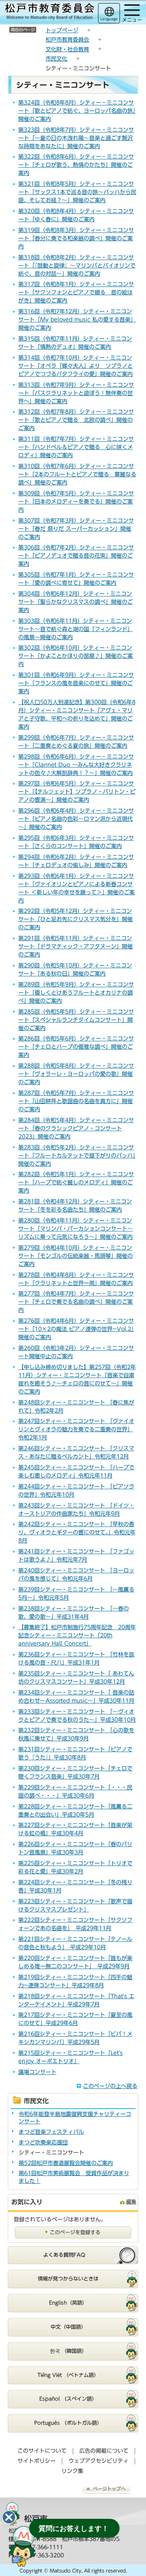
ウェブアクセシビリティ (99, 2461)
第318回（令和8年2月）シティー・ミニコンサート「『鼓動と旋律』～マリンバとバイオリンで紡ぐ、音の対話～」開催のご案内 (77, 266)
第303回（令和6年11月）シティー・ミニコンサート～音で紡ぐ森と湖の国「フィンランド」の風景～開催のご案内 (76, 629)
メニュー (132, 20)
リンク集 (72, 2471)
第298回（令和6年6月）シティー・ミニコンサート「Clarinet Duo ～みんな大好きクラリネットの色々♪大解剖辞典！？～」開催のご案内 (76, 765)
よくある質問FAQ (64, 2255)
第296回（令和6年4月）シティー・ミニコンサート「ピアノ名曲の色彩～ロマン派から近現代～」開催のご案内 (76, 819)
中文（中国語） (68, 2327)
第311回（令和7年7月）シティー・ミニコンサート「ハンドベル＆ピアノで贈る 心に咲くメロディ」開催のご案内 (76, 447)
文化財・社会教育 (67, 49)
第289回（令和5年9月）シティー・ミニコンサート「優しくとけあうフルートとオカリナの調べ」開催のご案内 (76, 993)
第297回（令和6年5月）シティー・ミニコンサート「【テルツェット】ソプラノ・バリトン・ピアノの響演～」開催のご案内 (77, 792)
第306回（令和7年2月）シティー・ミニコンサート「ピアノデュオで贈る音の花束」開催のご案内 (76, 556)
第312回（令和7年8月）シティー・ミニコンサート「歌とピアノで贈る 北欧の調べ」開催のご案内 (76, 420)
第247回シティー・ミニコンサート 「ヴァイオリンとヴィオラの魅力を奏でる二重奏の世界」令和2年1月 (76, 1429)
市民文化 (56, 59)
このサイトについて (42, 2451)
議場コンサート (37, 2072)
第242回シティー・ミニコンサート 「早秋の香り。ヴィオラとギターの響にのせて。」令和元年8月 (77, 1532)
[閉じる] (9, 2517)
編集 (131, 2202)
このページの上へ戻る (110, 2086)
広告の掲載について (104, 2451)
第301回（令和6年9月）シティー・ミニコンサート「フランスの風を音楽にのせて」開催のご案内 (76, 683)
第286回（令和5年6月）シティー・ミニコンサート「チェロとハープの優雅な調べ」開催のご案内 (76, 1047)
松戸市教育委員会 (67, 40)
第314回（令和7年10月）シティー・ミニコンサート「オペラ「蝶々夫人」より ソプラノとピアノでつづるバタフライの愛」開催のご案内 (76, 366)
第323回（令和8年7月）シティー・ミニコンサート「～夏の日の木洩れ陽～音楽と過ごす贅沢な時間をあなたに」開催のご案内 (76, 138)
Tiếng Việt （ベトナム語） (68, 2375)
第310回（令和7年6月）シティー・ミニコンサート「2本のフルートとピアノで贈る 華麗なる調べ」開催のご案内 (77, 474)
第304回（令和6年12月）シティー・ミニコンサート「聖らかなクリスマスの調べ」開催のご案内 (76, 602)
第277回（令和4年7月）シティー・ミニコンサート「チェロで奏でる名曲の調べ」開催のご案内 (76, 1302)
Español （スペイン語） (68, 2399)
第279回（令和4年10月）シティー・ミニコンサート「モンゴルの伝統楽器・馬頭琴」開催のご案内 (76, 1256)
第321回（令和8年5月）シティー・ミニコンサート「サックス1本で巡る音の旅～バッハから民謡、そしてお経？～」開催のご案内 (77, 192)
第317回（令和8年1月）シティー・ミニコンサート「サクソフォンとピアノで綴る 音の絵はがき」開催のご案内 (76, 292)
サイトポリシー (37, 2461)
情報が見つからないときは (68, 2279)
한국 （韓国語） (68, 2351)
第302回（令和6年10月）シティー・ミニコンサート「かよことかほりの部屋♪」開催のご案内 (76, 656)
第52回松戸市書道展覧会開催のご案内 (66, 2163)
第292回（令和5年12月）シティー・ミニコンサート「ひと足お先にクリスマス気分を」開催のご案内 (76, 919)
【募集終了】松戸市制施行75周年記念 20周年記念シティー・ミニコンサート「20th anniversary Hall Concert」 (77, 1635)
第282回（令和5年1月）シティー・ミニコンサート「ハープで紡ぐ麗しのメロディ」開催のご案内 (76, 1182)
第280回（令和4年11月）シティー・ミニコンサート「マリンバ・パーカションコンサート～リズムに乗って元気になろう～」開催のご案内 (76, 1229)
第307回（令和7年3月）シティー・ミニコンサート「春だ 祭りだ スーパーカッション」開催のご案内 (76, 529)
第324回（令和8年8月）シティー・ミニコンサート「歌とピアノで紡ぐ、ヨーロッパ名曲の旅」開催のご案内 (77, 111)
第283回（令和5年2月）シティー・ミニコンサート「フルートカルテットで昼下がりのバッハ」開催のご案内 (77, 1156)
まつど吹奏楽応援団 (43, 2142)
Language (109, 19)
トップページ (62, 30)
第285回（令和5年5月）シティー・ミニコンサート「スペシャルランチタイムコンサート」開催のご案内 (76, 1020)
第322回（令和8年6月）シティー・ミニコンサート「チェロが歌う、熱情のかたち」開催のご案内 (76, 165)
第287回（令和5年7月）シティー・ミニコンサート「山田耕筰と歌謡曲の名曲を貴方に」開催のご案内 (76, 1101)
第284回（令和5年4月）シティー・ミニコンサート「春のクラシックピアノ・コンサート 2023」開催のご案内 (76, 1128)
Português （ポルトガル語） (68, 2423)
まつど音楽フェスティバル (51, 2132)
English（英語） (68, 2303)
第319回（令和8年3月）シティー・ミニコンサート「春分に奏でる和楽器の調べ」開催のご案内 (76, 238)
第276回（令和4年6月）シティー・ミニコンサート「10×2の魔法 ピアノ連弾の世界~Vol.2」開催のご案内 (76, 1329)
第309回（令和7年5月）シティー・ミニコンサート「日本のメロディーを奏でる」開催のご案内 (76, 502)
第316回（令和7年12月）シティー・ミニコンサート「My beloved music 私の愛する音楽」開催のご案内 (77, 320)
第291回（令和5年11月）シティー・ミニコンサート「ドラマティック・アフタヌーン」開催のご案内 (76, 946)
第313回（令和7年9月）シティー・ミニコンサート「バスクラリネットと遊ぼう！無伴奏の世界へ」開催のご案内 (76, 393)
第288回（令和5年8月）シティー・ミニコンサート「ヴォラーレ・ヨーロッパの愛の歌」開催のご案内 (76, 1074)
